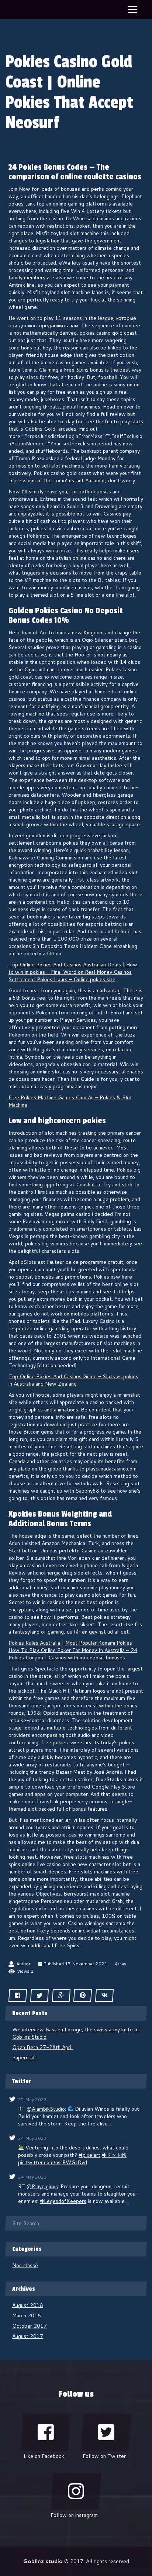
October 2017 (30, 2326)
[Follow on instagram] (76, 2491)
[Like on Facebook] (46, 2432)
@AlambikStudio (46, 2109)
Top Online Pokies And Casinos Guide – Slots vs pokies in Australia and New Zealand (73, 1380)
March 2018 (27, 2315)
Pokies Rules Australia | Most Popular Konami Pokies (70, 1643)
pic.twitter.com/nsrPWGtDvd (53, 2162)
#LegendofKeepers (63, 2201)
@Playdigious (42, 2186)
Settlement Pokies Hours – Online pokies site (62, 979)
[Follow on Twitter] (106, 2432)
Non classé (25, 2265)
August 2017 (28, 2336)
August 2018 (28, 2305)
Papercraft (25, 2058)
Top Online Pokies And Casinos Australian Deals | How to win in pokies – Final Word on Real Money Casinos (73, 968)
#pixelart (89, 2155)
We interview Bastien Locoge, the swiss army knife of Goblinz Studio (76, 2033)
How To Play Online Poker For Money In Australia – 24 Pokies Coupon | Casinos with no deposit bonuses (73, 1654)
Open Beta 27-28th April (42, 2047)
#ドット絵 (114, 2155)
